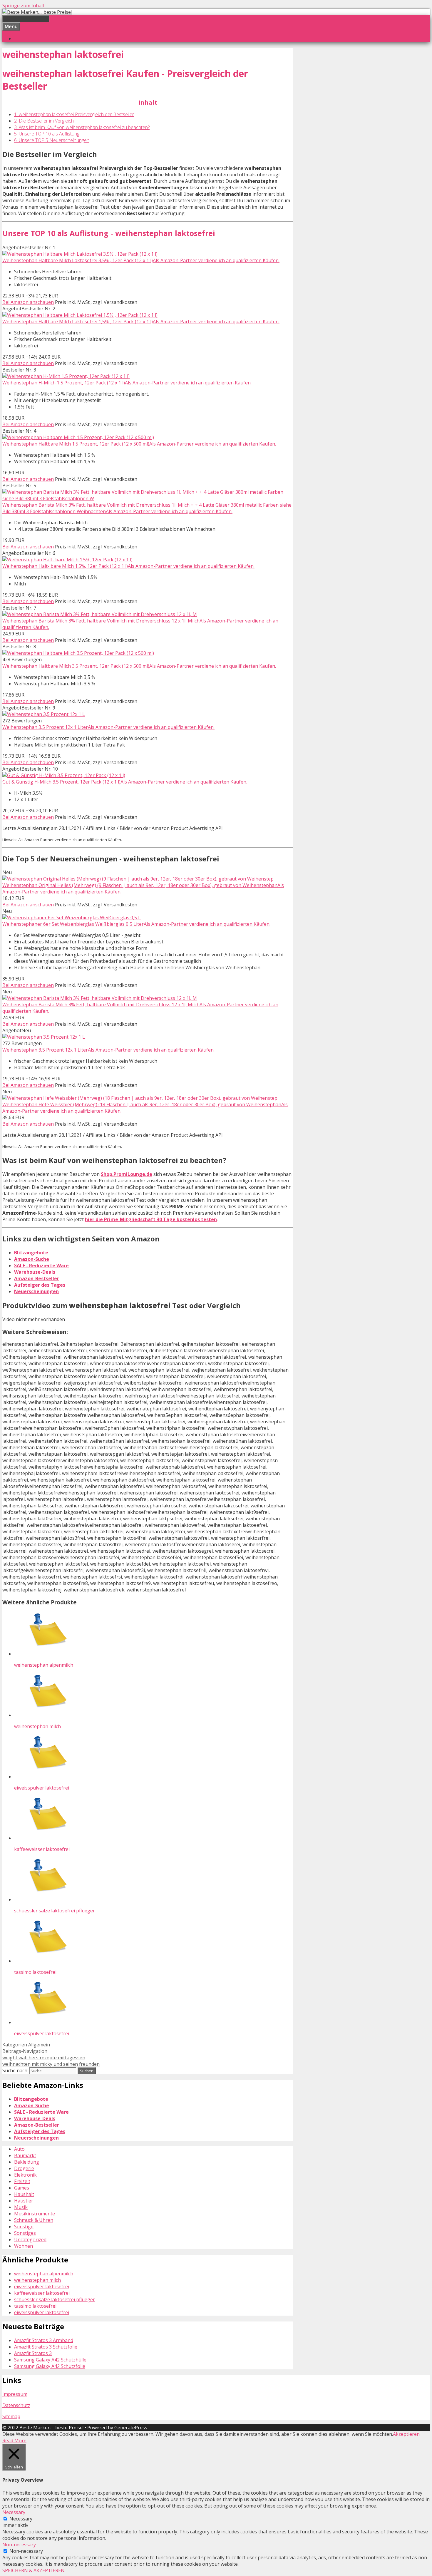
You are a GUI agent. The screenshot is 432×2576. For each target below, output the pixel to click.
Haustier (24, 2201)
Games (22, 2188)
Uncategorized (30, 2239)
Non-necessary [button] (19, 2545)
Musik (21, 2207)
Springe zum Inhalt (23, 6)
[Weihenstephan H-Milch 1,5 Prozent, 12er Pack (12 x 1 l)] (66, 376)
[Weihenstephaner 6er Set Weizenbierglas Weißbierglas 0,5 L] (72, 918)
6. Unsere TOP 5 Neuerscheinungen (52, 140)
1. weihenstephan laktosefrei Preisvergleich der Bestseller (74, 114)
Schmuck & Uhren (34, 2220)
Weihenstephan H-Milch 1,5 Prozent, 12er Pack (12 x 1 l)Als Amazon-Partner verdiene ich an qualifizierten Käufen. (127, 383)
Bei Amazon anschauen (28, 302)
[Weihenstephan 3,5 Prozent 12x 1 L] (44, 714)
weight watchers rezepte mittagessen (44, 2058)
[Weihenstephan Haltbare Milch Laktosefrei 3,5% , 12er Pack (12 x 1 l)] (80, 254)
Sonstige (24, 2227)
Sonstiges (25, 2233)
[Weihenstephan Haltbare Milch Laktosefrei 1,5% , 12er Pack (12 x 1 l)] (80, 315)
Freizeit (22, 2181)
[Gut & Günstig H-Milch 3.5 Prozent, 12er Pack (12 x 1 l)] (64, 775)
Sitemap (11, 2416)
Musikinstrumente (35, 2214)
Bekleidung (27, 2162)
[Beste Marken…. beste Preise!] (37, 12)
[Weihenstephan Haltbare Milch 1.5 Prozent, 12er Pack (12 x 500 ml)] (78, 437)
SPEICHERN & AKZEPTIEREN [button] (34, 2570)
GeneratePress (131, 2428)
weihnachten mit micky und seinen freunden (51, 2064)
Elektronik (25, 2175)
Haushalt (24, 2194)
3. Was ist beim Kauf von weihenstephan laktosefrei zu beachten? (82, 127)
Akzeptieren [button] (406, 2434)
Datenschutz (16, 2405)
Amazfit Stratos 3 (33, 2353)
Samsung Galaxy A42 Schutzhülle (50, 2360)
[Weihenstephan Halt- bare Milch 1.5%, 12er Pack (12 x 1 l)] (67, 560)
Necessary (21, 2519)
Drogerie (24, 2168)
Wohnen (24, 2246)
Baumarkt (25, 2155)
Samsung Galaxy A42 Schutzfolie (50, 2366)
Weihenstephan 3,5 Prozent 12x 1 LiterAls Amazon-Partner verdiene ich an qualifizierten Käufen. (108, 727)
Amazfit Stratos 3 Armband (44, 2340)
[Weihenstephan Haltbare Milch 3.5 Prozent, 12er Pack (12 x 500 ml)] (78, 653)
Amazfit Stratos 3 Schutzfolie (46, 2347)
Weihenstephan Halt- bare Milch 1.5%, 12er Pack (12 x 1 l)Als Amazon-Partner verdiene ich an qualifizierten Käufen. (128, 566)
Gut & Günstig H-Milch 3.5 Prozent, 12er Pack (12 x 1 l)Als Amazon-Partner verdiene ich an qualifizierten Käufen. (125, 782)
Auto (19, 2149)
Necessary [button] (14, 2512)
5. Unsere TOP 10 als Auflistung (47, 134)
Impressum (15, 2394)
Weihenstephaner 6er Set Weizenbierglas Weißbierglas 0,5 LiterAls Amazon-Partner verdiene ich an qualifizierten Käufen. (136, 924)
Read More (14, 2441)
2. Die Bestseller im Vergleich (44, 121)
